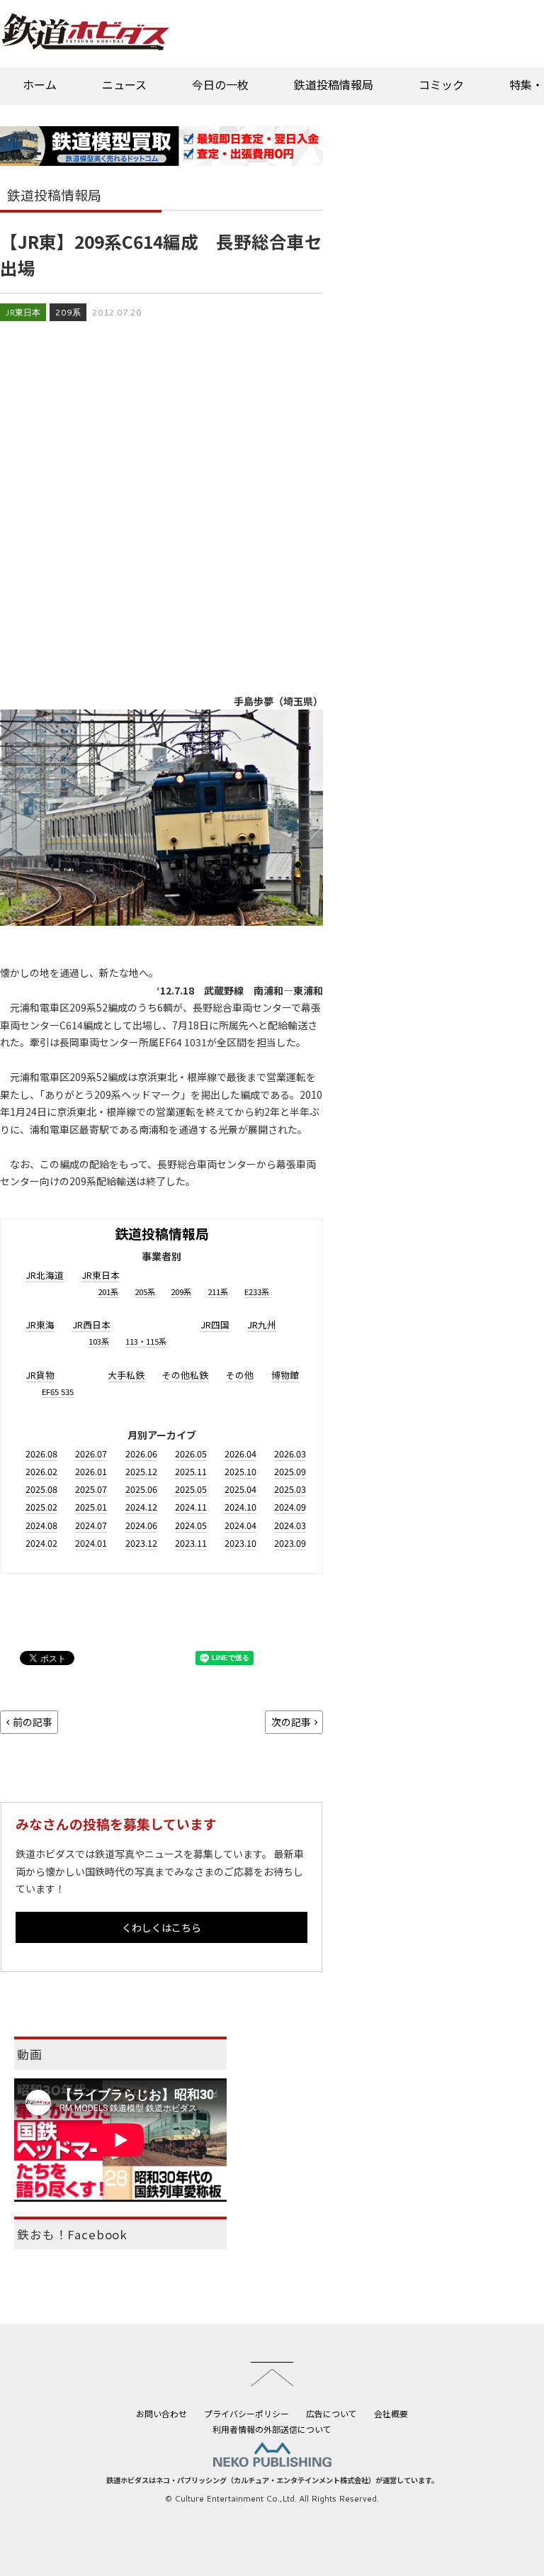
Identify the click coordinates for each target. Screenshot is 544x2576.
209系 (68, 312)
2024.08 (41, 1525)
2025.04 (240, 1489)
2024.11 (191, 1507)
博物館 (285, 1375)
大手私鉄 (126, 1375)
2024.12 (141, 1507)
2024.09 (290, 1507)
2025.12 (141, 1471)
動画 (30, 2054)
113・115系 (146, 1341)
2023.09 (290, 1543)
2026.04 (240, 1454)
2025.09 (290, 1471)
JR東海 (40, 1325)
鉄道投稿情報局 (334, 84)
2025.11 (191, 1471)
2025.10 (240, 1471)
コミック (441, 84)
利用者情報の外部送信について (272, 2429)
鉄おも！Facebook (72, 2234)
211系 (218, 1292)
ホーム (40, 84)
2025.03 (290, 1489)
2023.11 (191, 1543)
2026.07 (91, 1454)
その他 (240, 1375)
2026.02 (41, 1471)
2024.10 (240, 1507)
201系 (108, 1292)
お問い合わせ (161, 2413)
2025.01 (91, 1507)
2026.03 (290, 1454)
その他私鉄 (185, 1375)
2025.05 (191, 1489)
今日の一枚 (220, 84)
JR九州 (262, 1325)
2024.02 (41, 1543)
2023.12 (141, 1543)
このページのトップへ (272, 2374)
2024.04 (240, 1525)
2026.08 (41, 1454)
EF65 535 (58, 1391)
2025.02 (41, 1507)
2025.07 (91, 1489)
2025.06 (141, 1489)
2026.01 (91, 1471)
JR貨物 (40, 1375)
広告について (331, 2413)
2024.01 (91, 1543)
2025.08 (41, 1489)
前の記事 (33, 1722)
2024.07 (91, 1525)
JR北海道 (45, 1275)
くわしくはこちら (161, 1927)
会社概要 (391, 2413)
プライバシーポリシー (246, 2413)
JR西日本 (91, 1325)
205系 (145, 1292)
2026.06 (141, 1454)
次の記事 (291, 1722)
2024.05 (191, 1525)
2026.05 (191, 1454)
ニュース (124, 84)
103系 (99, 1341)
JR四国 (215, 1325)
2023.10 (240, 1543)
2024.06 (141, 1525)
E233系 (257, 1292)
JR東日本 (23, 312)
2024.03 (290, 1525)
